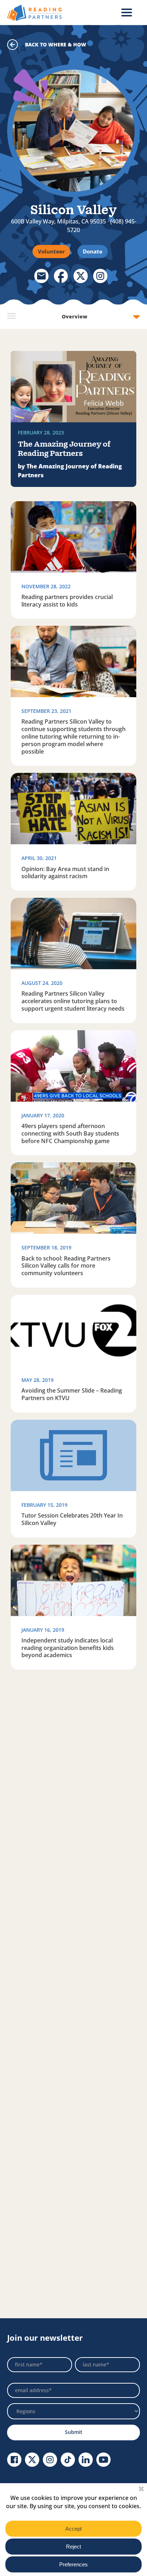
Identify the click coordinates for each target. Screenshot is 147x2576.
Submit (74, 2432)
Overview (75, 316)
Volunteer (51, 251)
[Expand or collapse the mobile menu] (127, 12)
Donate (93, 251)
